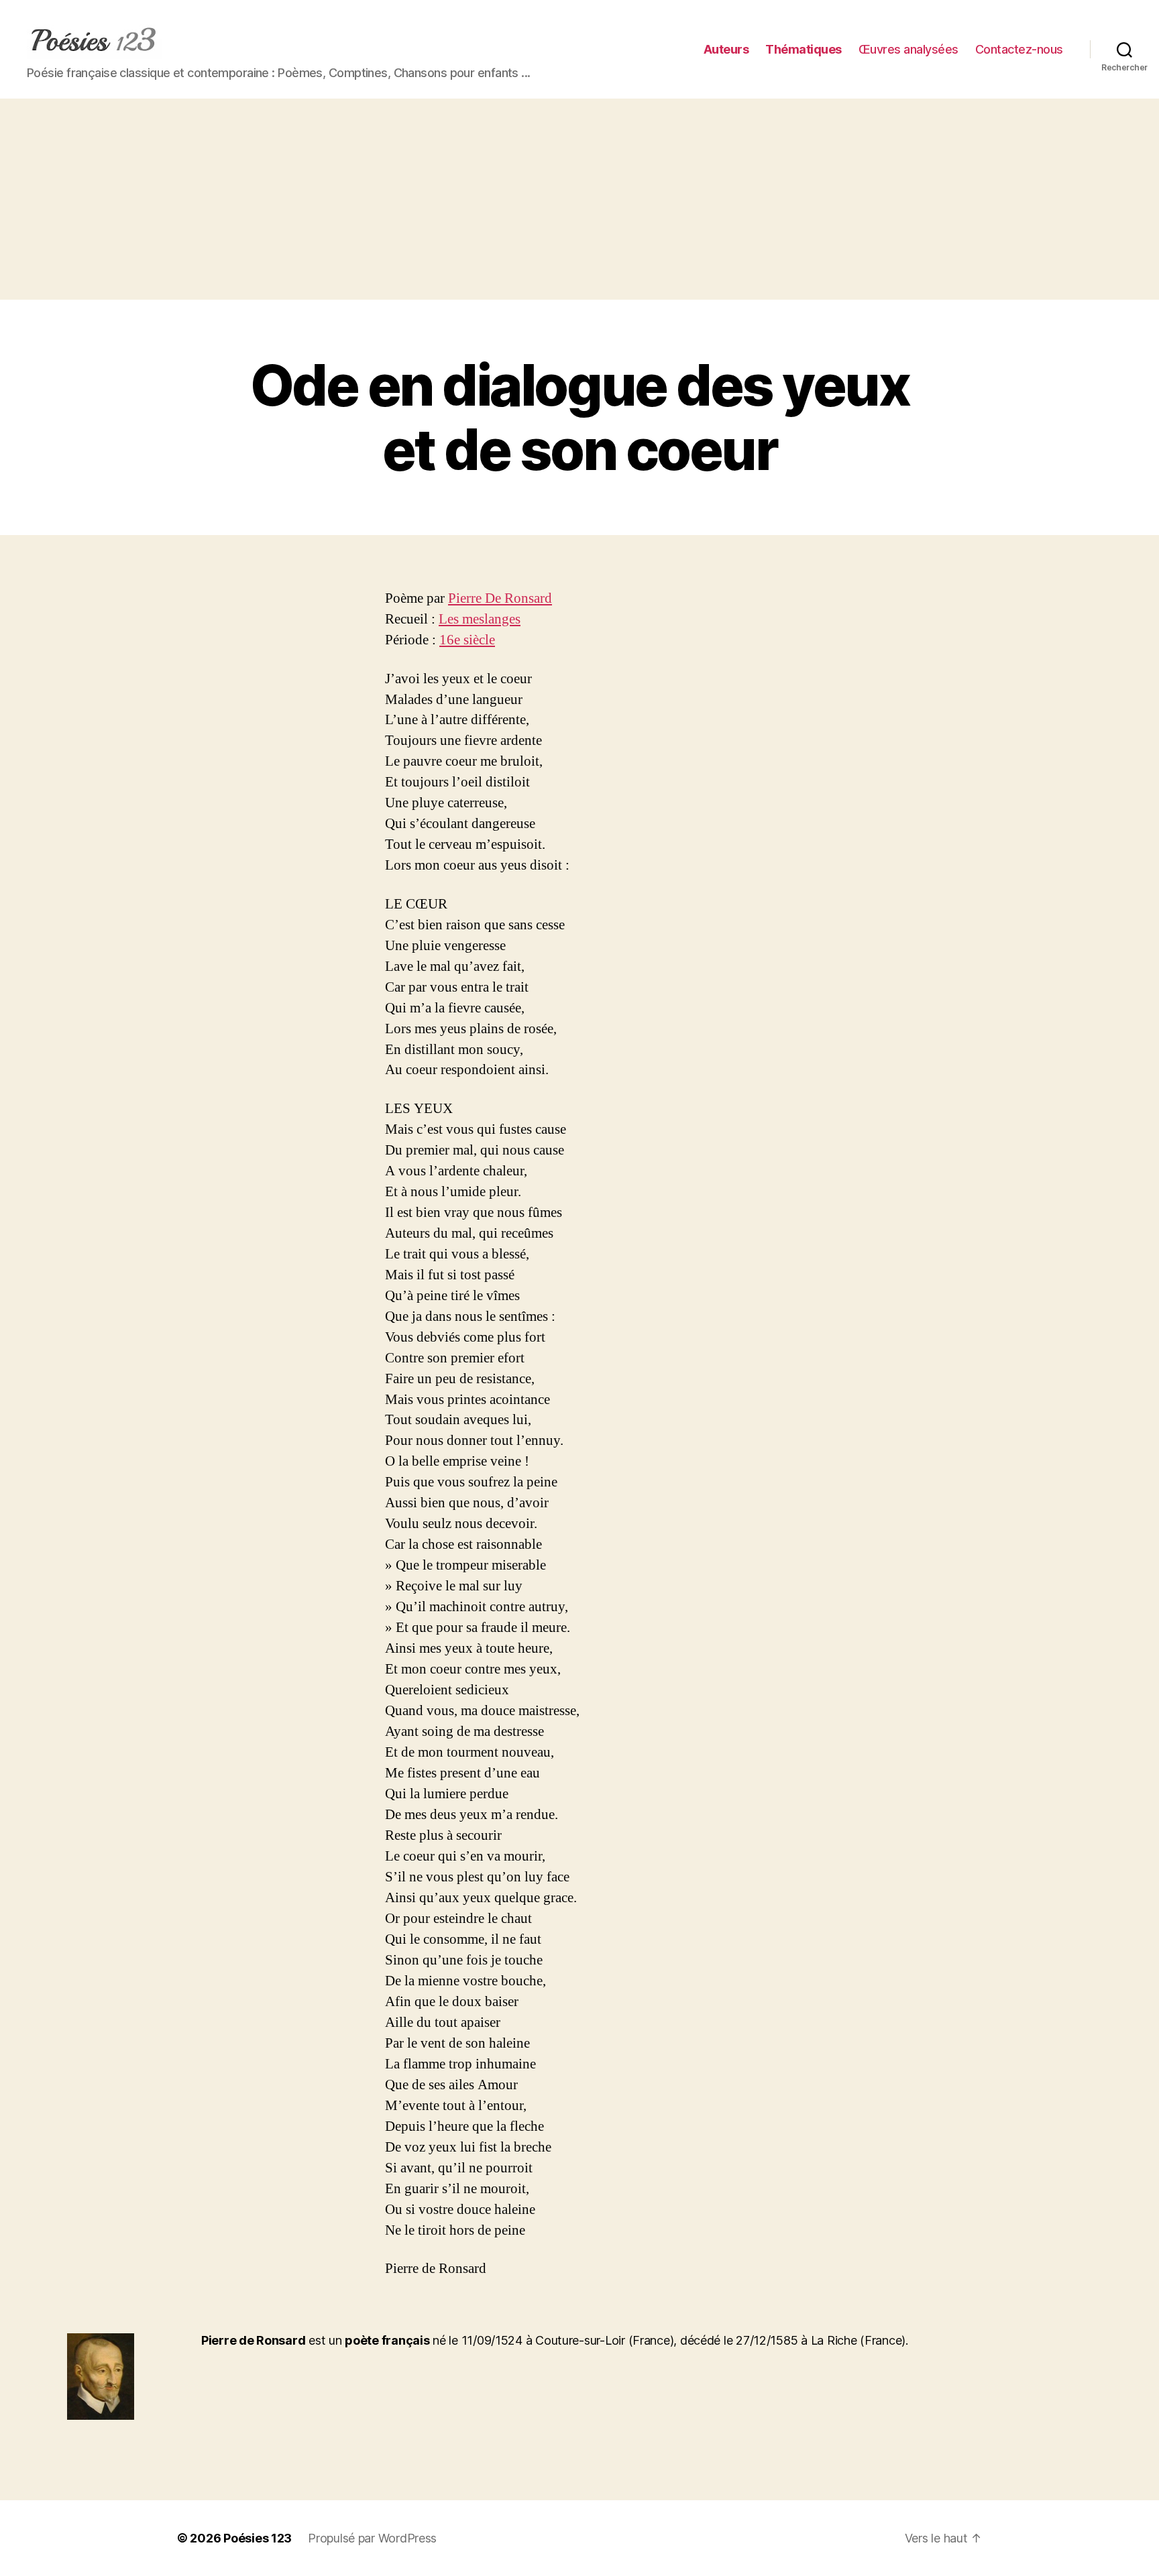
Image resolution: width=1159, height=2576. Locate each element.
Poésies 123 (258, 2538)
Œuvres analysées (908, 49)
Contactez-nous (1019, 49)
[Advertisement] (579, 199)
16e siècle (467, 640)
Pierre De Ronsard (500, 598)
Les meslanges (480, 619)
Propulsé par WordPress (372, 2538)
